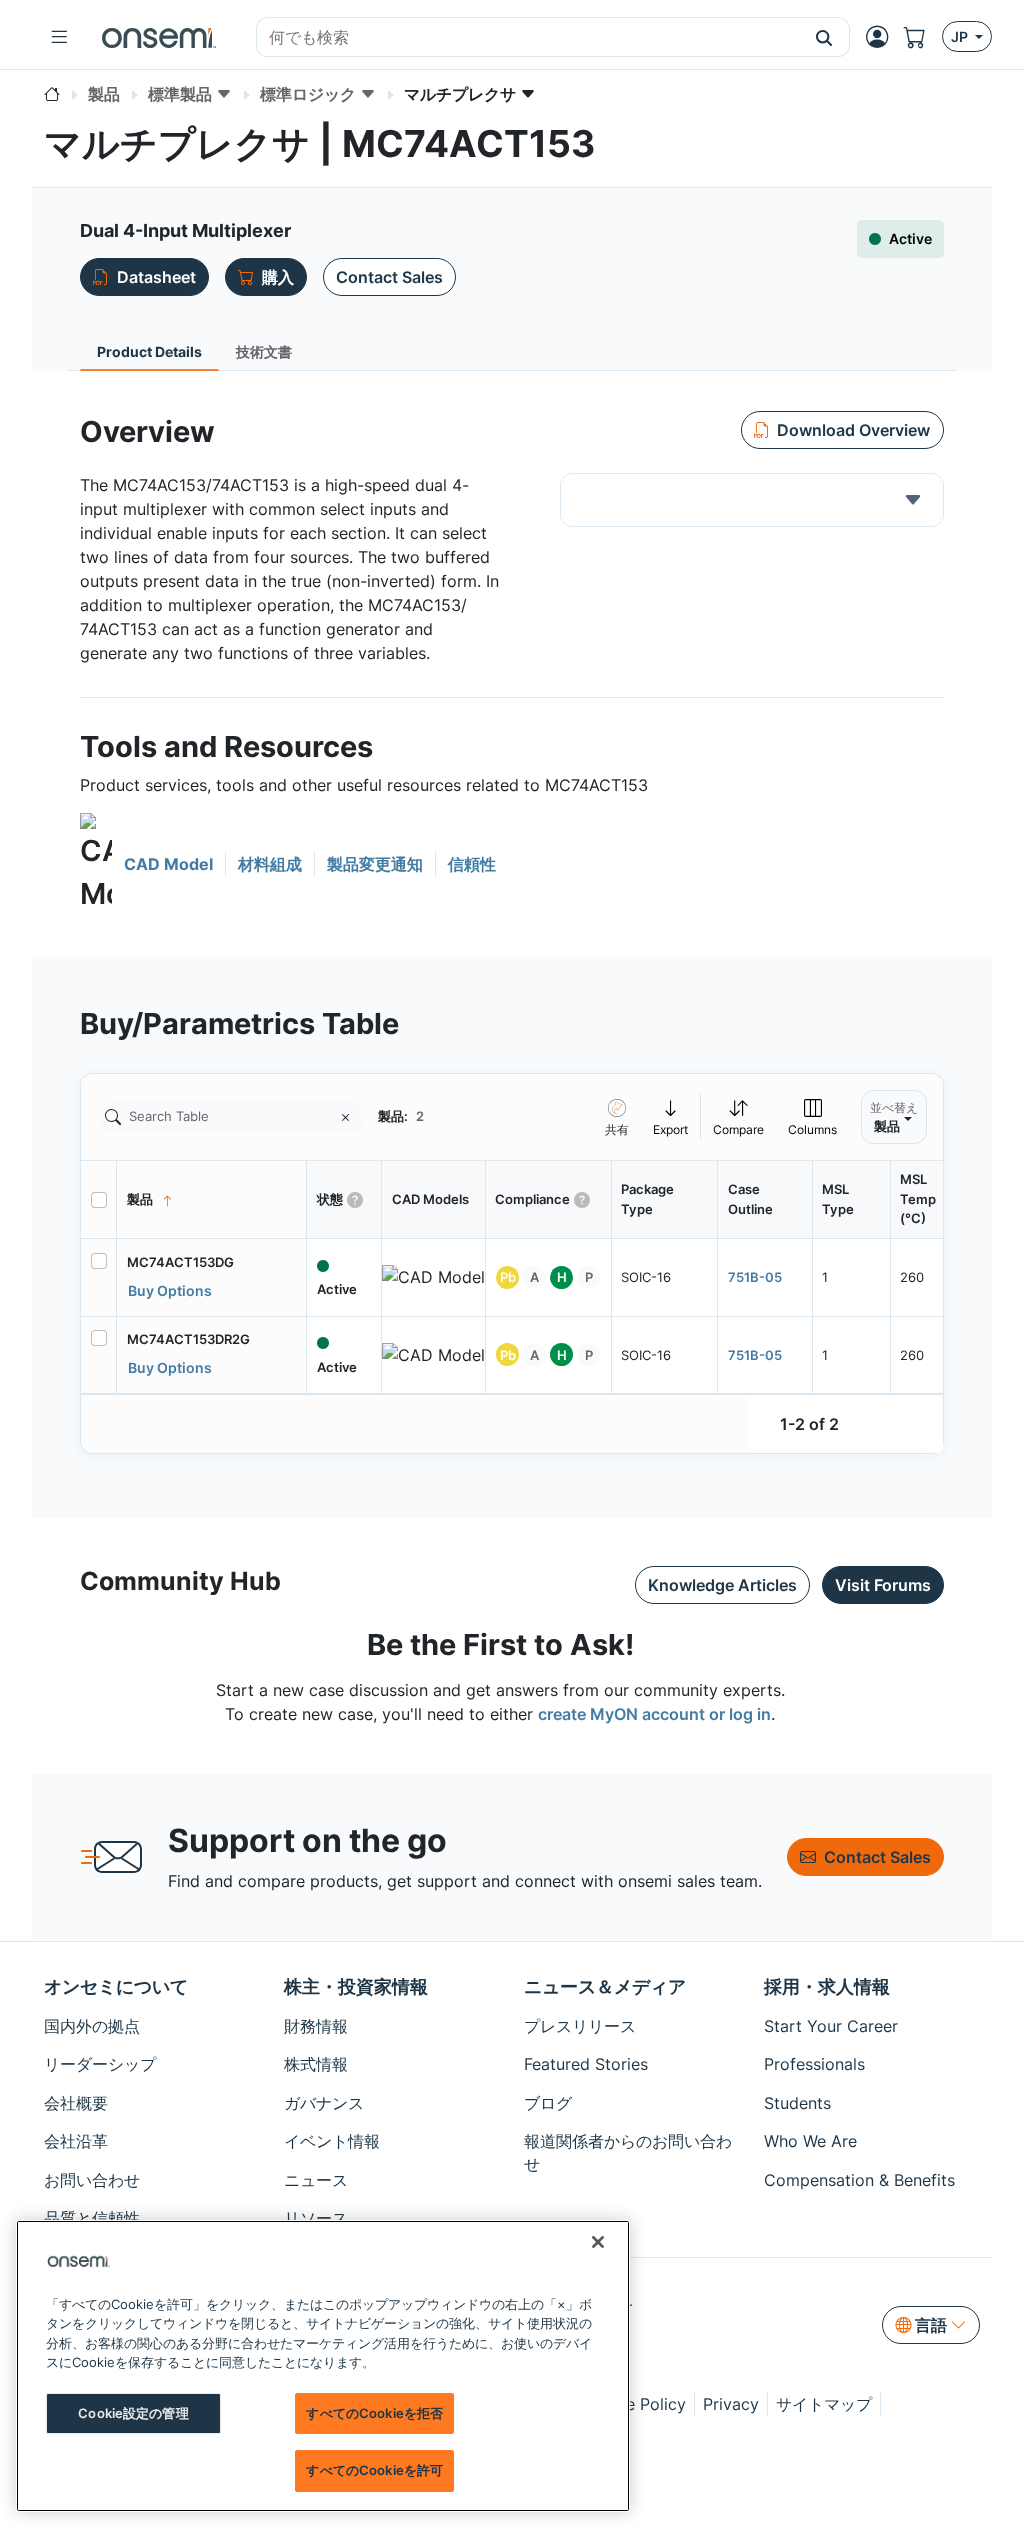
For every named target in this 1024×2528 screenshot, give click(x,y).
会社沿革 (76, 2141)
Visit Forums (883, 1585)
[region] (323, 2366)
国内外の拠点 (92, 2026)
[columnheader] (212, 1200)
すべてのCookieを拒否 (374, 2413)
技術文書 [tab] (264, 351)
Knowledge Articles (722, 1585)
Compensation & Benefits (859, 2180)
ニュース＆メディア (605, 1986)
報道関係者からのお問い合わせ (628, 2152)
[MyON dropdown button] (883, 37)
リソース (316, 2218)
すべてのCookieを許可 (374, 2470)
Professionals (814, 2064)
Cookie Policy (633, 2404)
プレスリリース (580, 2026)
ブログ (548, 2103)
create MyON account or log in (654, 1714)
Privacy (731, 2404)
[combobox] (528, 38)
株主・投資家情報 (356, 1986)
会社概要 (76, 2103)
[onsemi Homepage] (159, 37)
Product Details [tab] (149, 351)
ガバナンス (324, 2103)
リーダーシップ (100, 2064)
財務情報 (316, 2026)
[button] (824, 37)
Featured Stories (586, 2064)
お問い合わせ (92, 2180)
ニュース (316, 2180)
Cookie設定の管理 (133, 2413)
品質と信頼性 (92, 2218)
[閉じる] (598, 2242)
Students (797, 2103)
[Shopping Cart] (923, 37)
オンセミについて (116, 1986)
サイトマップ (824, 2404)
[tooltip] (671, 1116)
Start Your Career (831, 2026)
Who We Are (810, 2141)
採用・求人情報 (827, 1986)
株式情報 (316, 2064)
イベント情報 (332, 2141)
